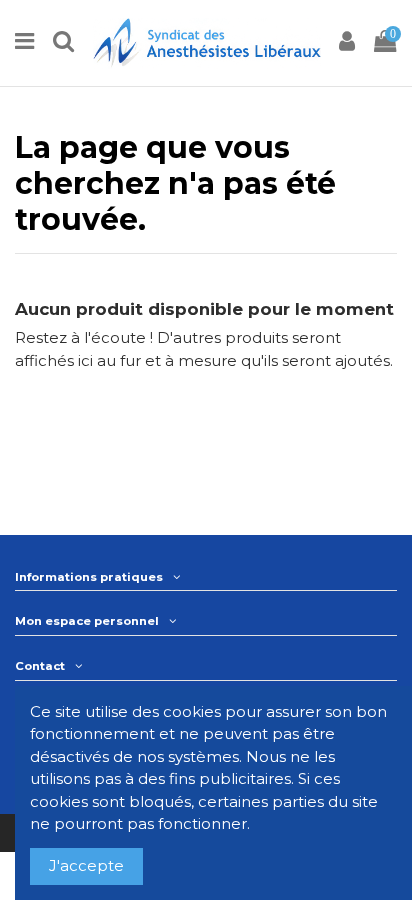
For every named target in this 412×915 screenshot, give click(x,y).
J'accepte (86, 865)
